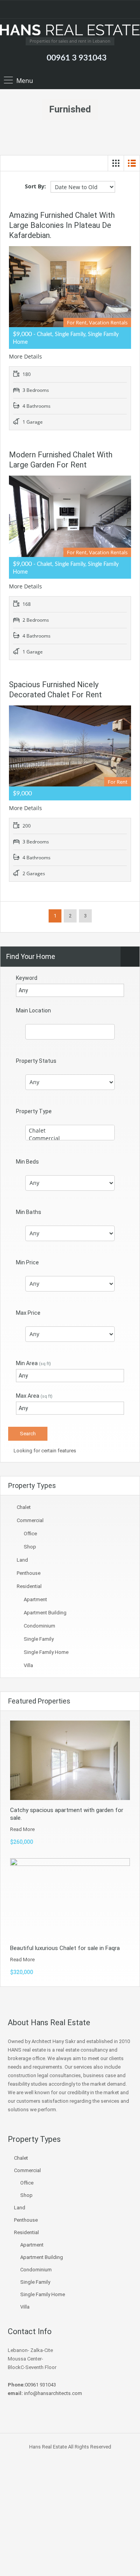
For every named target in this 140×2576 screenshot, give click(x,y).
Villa (28, 1665)
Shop (30, 1547)
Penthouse (29, 1573)
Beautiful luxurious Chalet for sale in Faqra (65, 1948)
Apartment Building (45, 1613)
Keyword (27, 978)
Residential (29, 1586)
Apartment (35, 1599)
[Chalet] (70, 1131)
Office (30, 1534)
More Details (26, 356)
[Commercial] (70, 1138)
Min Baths (29, 1212)
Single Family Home (46, 1652)
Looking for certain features (44, 1451)
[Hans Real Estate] (70, 31)
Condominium (39, 1626)
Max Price (28, 1313)
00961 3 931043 (77, 58)
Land (22, 1560)
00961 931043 (40, 2385)
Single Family (39, 1639)
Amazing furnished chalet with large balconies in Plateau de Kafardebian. (62, 225)
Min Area (33, 1363)
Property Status (36, 1061)
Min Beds (27, 1162)
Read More (22, 1829)
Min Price (27, 1262)
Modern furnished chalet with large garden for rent (61, 460)
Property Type (34, 1111)
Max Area (34, 1396)
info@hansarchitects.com (52, 2393)
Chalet (24, 1507)
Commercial (30, 1520)
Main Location (33, 1010)
